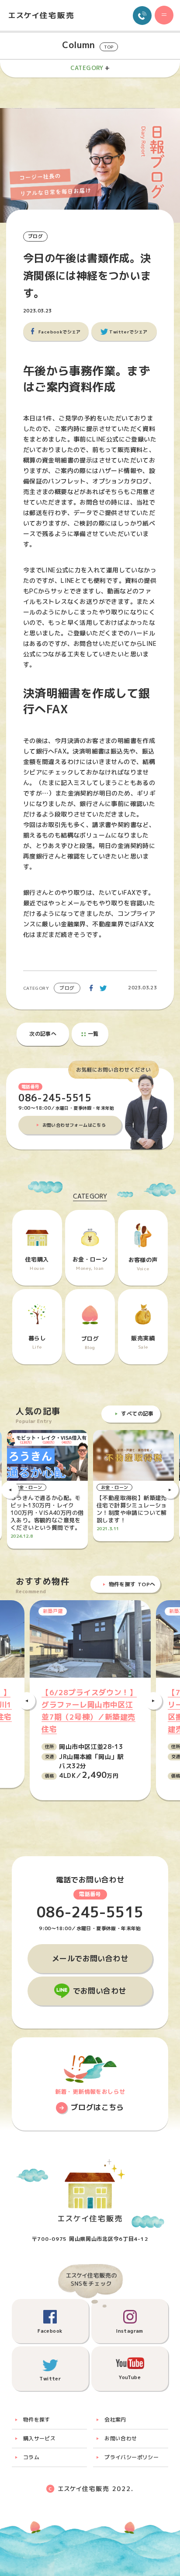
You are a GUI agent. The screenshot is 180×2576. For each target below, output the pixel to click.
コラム (31, 2457)
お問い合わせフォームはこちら (74, 1125)
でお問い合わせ (100, 1991)
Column (88, 45)
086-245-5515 (55, 1098)
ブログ (35, 236)
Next (170, 1490)
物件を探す (37, 2420)
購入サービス (39, 2438)
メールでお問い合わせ (90, 1958)
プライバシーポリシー (132, 2457)
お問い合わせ (121, 2438)
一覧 (93, 1034)
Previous (10, 1490)
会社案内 (115, 2420)
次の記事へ (43, 1034)
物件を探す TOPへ (132, 1584)
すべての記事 (137, 1414)
